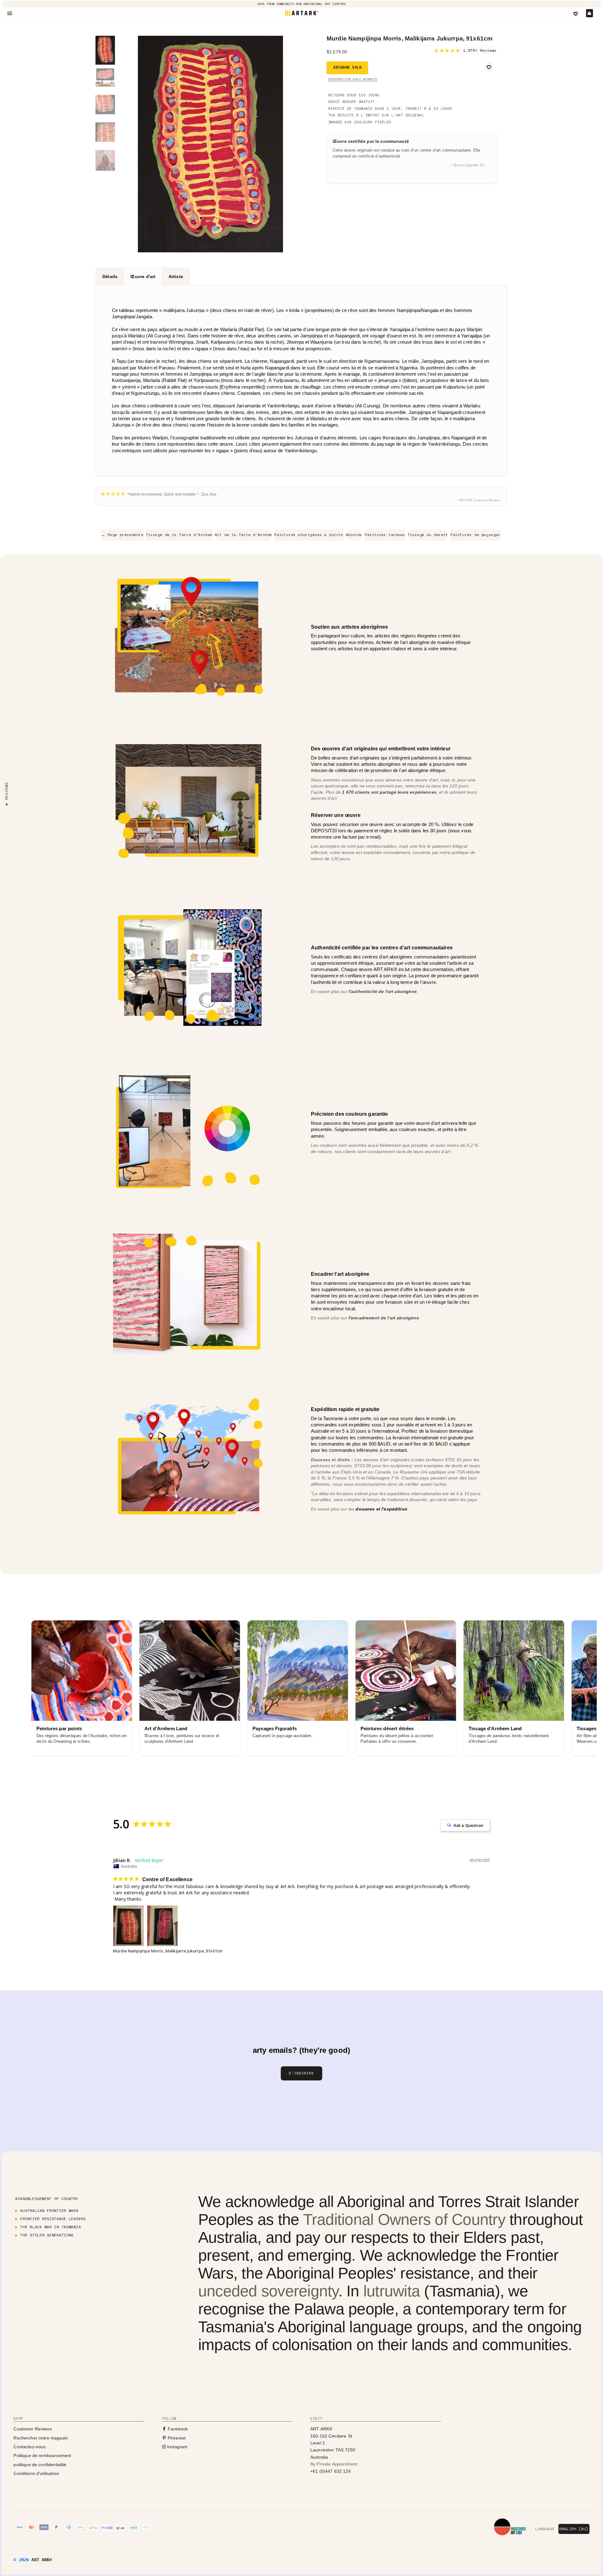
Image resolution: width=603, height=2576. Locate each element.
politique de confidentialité (40, 2465)
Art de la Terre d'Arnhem (243, 535)
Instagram (177, 2447)
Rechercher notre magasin (41, 2438)
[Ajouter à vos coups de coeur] (489, 67)
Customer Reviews (33, 2429)
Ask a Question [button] (468, 1825)
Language (545, 2529)
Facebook (177, 2429)
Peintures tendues (385, 535)
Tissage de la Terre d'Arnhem (179, 535)
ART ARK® (42, 2560)
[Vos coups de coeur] (576, 14)
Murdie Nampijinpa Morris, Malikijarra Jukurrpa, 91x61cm (168, 1951)
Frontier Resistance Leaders (53, 2219)
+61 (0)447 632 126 (331, 2471)
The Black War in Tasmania (50, 2227)
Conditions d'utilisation (36, 2473)
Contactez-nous (30, 2447)
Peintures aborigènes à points (309, 535)
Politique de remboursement (42, 2455)
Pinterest (176, 2438)
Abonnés (354, 535)
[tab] (110, 276)
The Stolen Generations (47, 2235)
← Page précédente (122, 535)
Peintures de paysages (475, 535)
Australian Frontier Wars (49, 2211)
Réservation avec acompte (353, 79)
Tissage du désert (428, 535)
